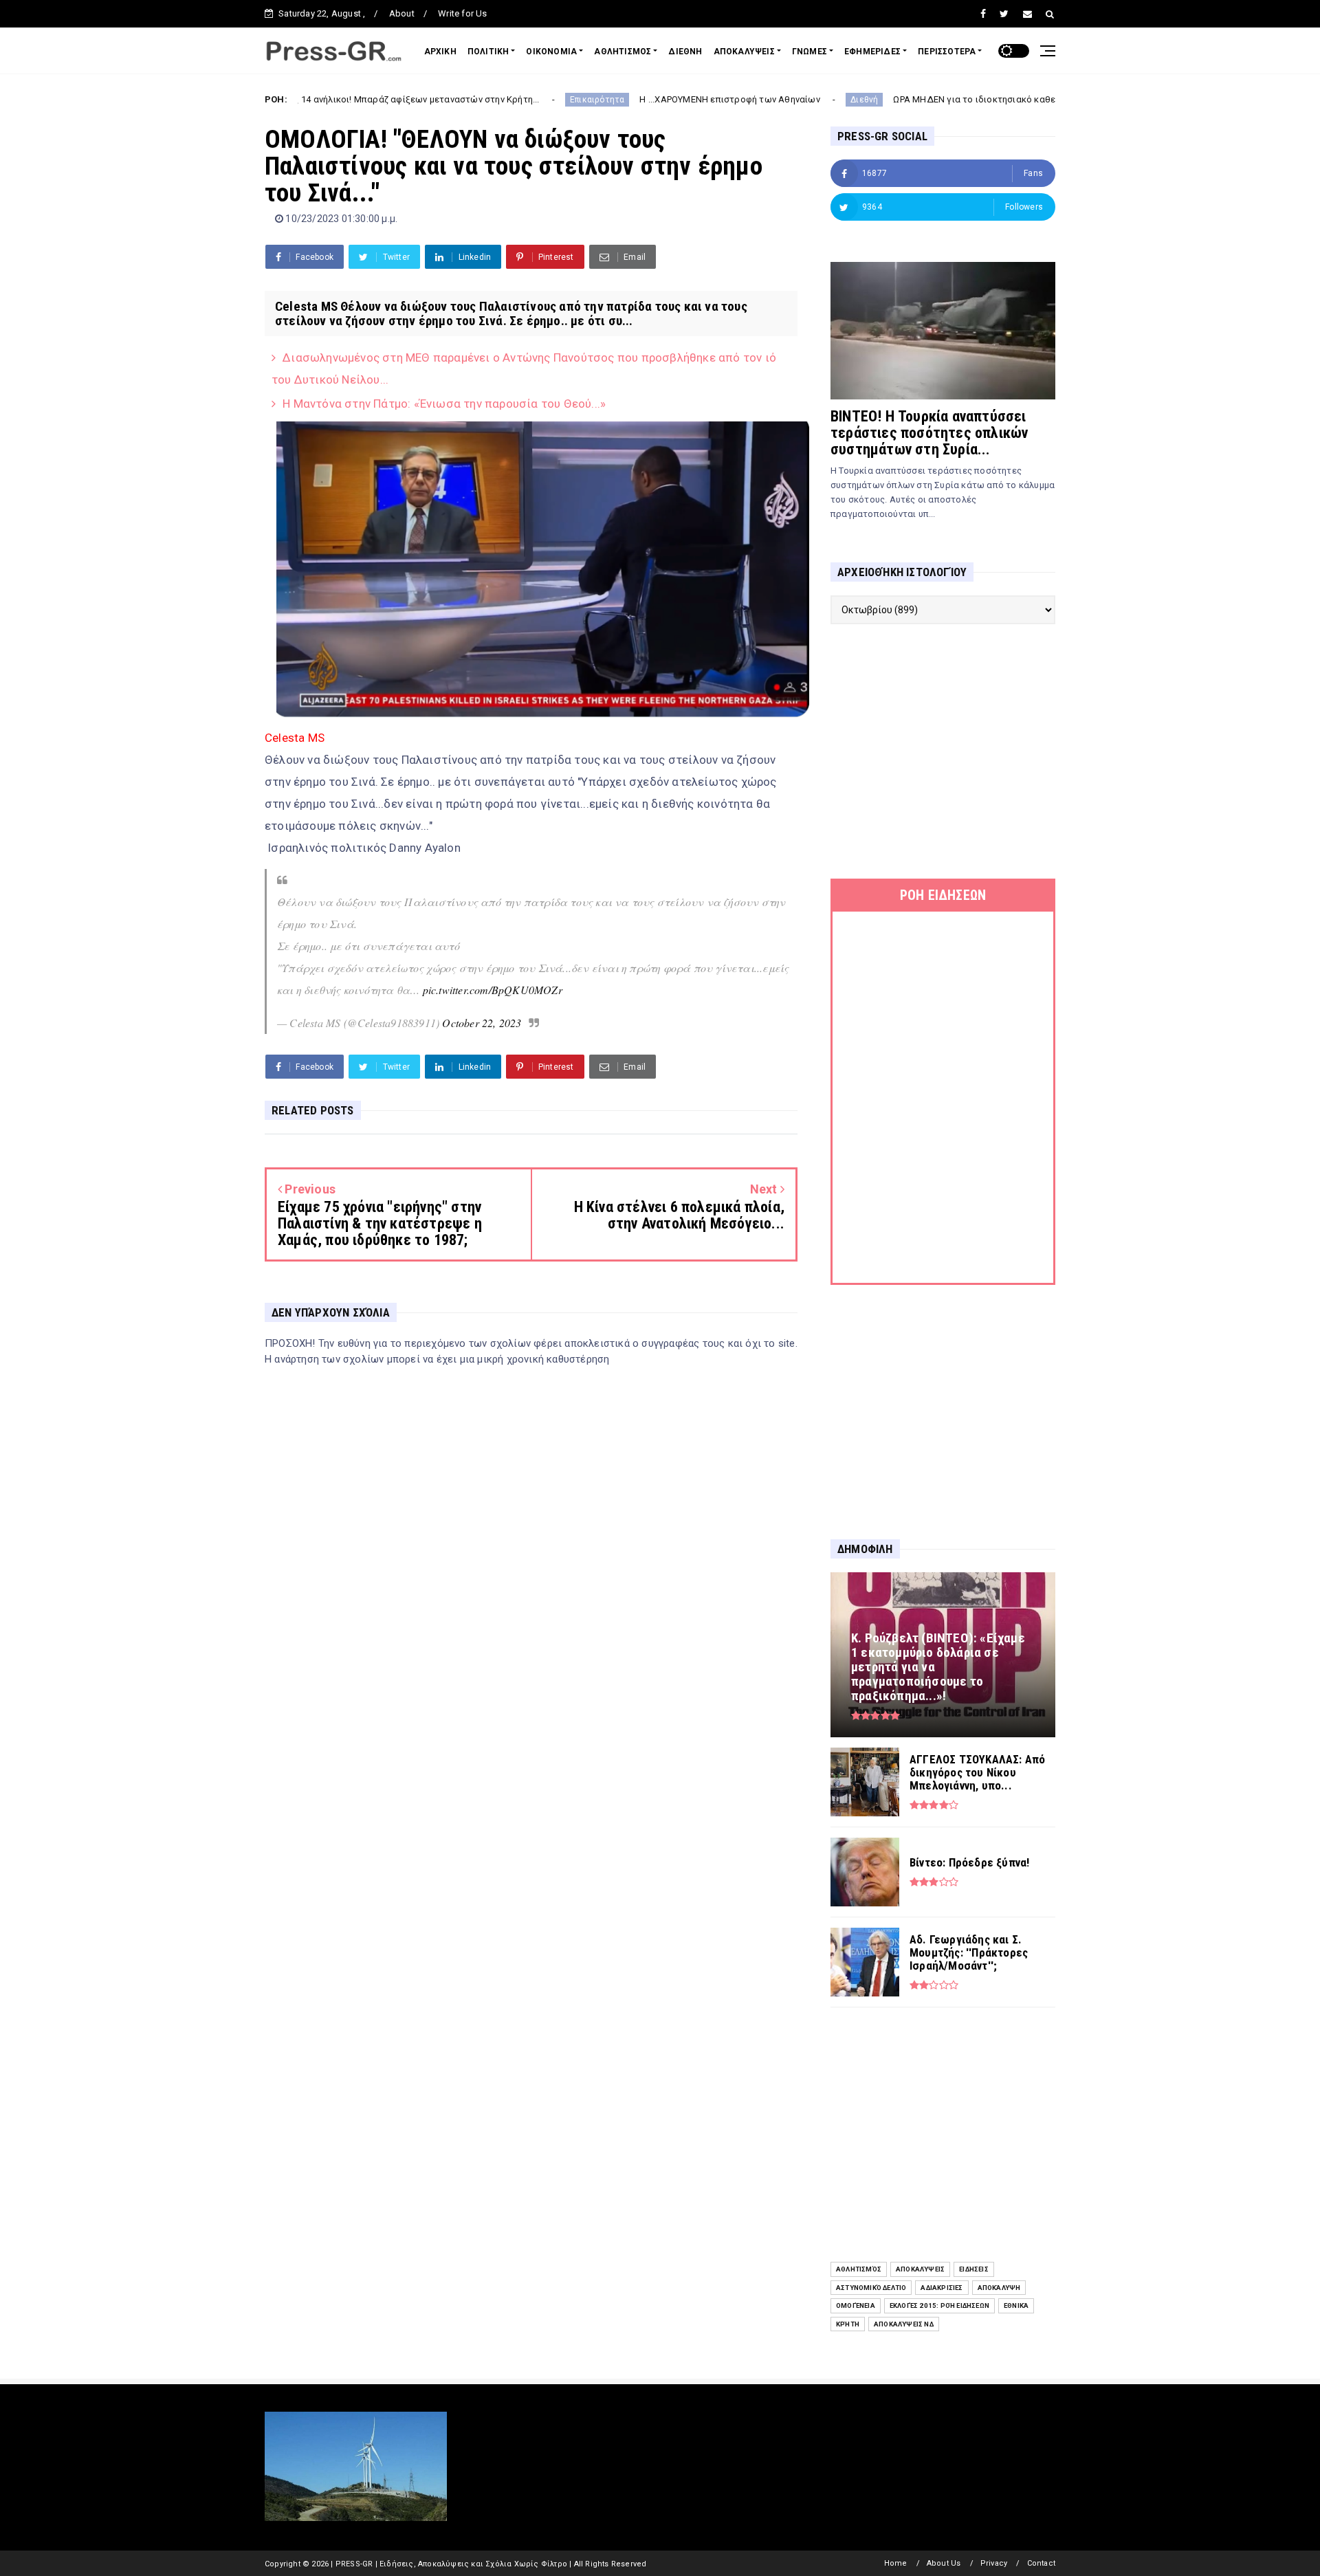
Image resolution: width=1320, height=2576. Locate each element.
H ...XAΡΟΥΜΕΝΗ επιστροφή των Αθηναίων (618, 99)
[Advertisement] (943, 751)
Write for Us (462, 13)
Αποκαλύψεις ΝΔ (904, 2324)
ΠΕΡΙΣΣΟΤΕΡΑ (947, 52)
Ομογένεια (856, 2305)
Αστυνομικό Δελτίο (871, 2288)
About (402, 13)
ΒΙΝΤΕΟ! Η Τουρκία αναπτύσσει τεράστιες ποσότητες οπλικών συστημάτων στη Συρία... (929, 433)
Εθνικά (1016, 2305)
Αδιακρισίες (942, 2288)
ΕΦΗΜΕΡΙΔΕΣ (872, 52)
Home (896, 2563)
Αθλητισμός (859, 2269)
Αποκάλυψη (999, 2288)
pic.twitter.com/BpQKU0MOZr (493, 990)
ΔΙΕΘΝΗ (685, 52)
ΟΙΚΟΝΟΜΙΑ (551, 52)
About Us (944, 2563)
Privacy (994, 2563)
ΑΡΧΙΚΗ (440, 52)
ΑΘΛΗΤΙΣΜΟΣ (623, 52)
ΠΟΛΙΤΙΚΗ (488, 52)
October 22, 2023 (482, 1023)
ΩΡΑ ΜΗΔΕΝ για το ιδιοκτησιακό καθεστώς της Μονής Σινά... (911, 99)
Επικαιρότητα (486, 100)
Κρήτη (848, 2324)
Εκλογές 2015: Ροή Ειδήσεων (939, 2305)
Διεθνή (753, 100)
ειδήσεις (974, 2269)
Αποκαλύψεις (920, 2269)
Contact (1041, 2563)
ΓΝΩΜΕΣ (810, 52)
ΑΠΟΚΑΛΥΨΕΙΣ (744, 52)
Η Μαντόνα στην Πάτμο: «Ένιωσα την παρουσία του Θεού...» (444, 404)
